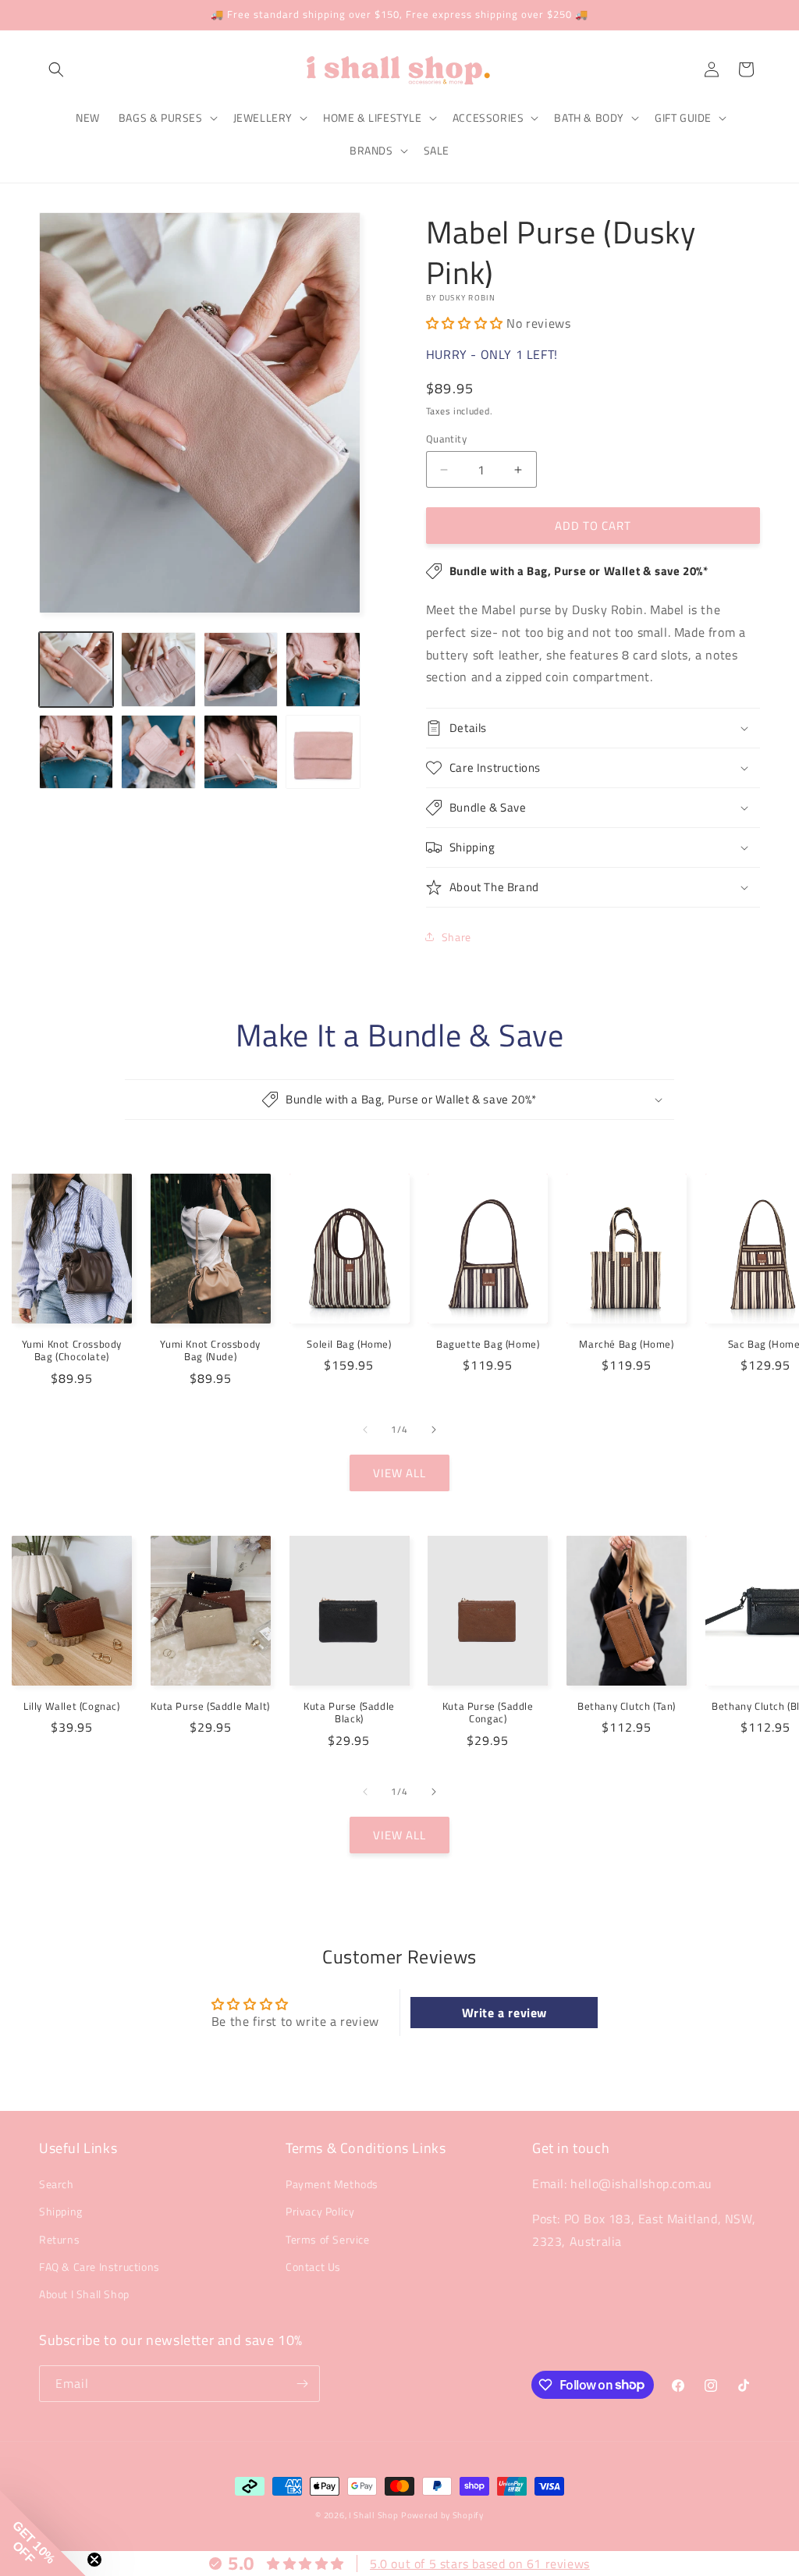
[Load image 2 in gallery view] (158, 669)
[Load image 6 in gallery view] (158, 752)
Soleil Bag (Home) (349, 1344)
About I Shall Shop (84, 2294)
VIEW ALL (399, 1473)
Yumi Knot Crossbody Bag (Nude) (210, 1351)
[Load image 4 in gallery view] (323, 669)
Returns (59, 2239)
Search (57, 2184)
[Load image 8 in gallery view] (323, 752)
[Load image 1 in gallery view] (76, 669)
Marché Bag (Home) (626, 1344)
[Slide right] (434, 1430)
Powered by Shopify (442, 2515)
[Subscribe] (302, 2384)
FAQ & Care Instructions (99, 2267)
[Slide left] (365, 1430)
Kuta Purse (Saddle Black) (349, 1713)
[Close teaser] (94, 2560)
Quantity (446, 439)
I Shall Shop (373, 2515)
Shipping (61, 2211)
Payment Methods (332, 2184)
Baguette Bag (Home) (488, 1344)
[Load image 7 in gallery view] (241, 752)
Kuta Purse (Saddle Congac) (488, 1713)
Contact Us (313, 2267)
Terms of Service (328, 2239)
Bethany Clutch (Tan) (627, 1706)
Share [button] (456, 937)
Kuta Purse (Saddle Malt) (210, 1706)
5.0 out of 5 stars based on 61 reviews (480, 2564)
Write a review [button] (504, 2013)
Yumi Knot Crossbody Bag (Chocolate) (72, 1351)
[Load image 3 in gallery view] (241, 669)
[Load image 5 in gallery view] (76, 752)
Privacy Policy (320, 2211)
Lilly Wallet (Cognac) (72, 1706)
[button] (56, 69)
